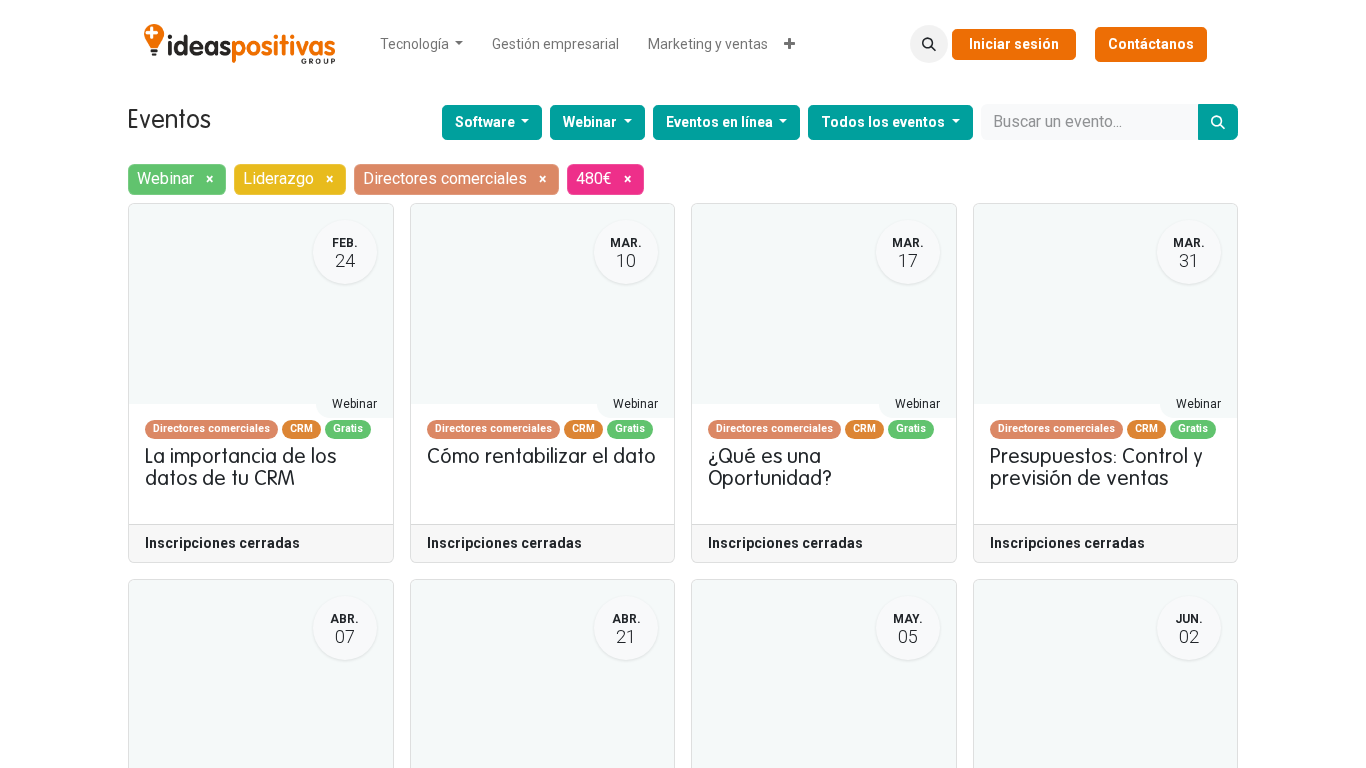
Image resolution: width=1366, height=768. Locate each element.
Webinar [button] (591, 122)
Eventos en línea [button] (721, 122)
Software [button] (486, 122)
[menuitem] (422, 44)
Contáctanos (1151, 44)
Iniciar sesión (1014, 44)
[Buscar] (1218, 122)
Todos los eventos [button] (884, 122)
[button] (929, 44)
